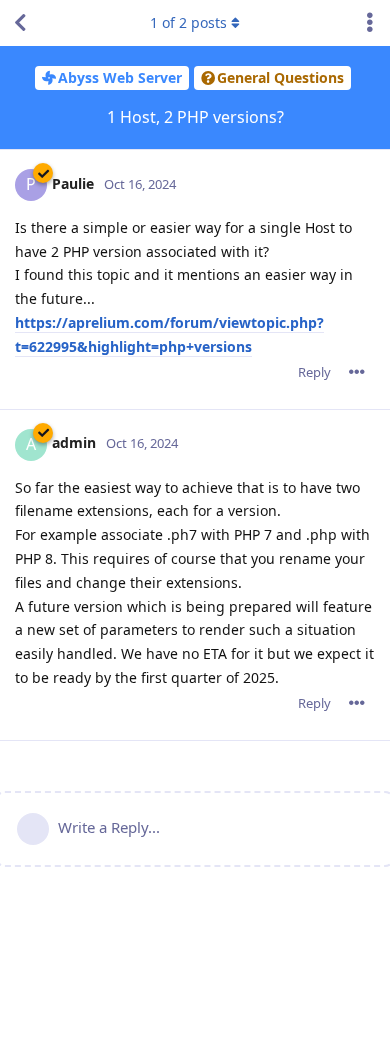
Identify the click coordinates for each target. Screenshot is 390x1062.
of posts (188, 22)
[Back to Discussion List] (20, 23)
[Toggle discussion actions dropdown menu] (370, 23)
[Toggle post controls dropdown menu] (357, 372)
